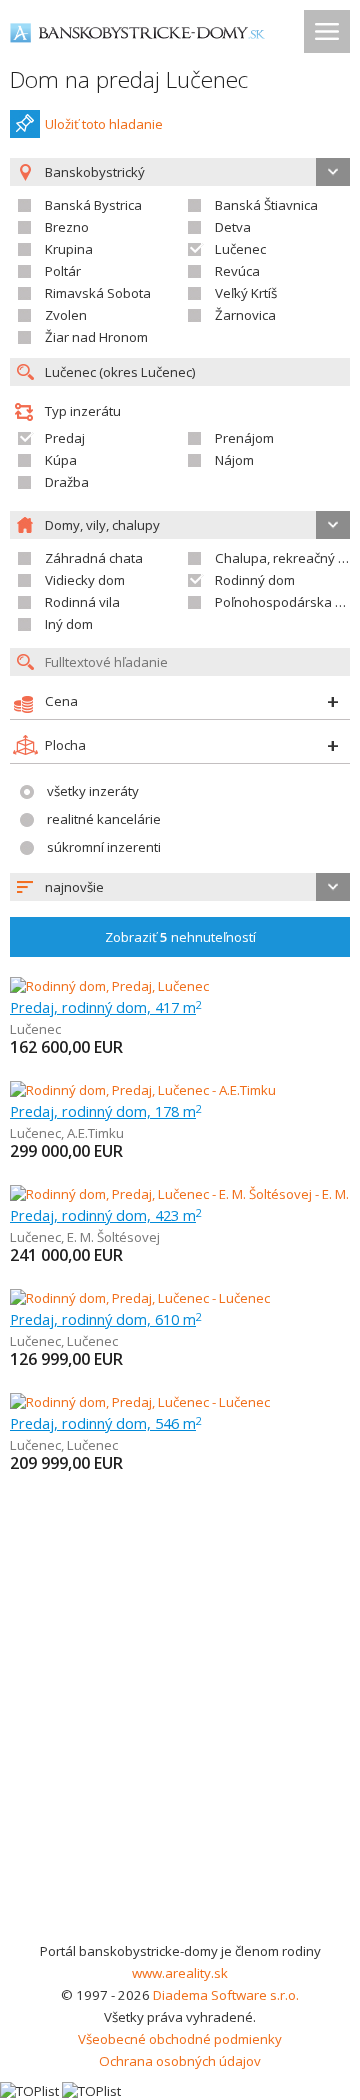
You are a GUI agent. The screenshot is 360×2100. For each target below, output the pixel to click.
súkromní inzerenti (104, 847)
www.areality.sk (180, 1973)
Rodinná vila (82, 602)
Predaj (65, 438)
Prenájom (244, 438)
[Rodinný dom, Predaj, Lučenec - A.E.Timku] (143, 1090)
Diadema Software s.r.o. (226, 1995)
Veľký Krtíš (246, 293)
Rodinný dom (255, 580)
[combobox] (180, 887)
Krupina (69, 249)
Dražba (67, 482)
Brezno (67, 227)
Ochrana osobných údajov (180, 2061)
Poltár (63, 271)
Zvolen (66, 315)
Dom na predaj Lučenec (129, 79)
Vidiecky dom (85, 580)
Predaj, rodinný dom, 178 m (106, 1111)
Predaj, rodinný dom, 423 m (106, 1215)
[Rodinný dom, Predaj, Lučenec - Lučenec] (140, 1298)
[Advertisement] (180, 1750)
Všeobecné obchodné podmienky (180, 2039)
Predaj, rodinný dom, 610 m (106, 1319)
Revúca (237, 271)
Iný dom (69, 624)
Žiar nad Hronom (96, 337)
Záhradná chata (94, 558)
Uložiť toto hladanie (104, 124)
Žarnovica (245, 315)
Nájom (234, 460)
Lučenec (240, 249)
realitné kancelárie (104, 819)
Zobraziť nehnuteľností (180, 937)
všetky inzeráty (93, 791)
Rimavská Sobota (98, 293)
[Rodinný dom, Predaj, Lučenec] (109, 986)
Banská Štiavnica (266, 205)
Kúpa (61, 460)
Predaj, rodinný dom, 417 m (106, 1007)
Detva (233, 227)
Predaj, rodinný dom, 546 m (106, 1423)
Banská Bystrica (93, 205)
